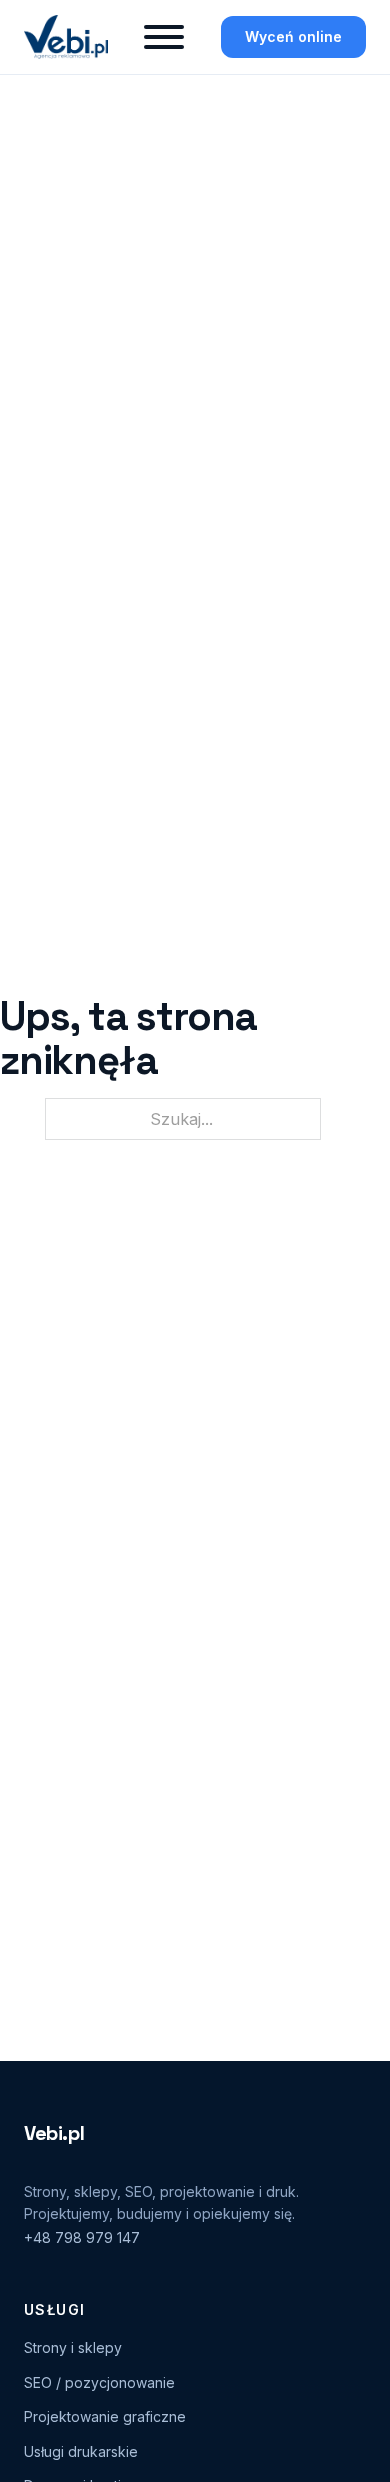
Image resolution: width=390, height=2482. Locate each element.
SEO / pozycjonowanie (99, 2382)
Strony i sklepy (73, 2347)
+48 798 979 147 (82, 2237)
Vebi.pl (54, 2133)
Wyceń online (293, 36)
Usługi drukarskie (81, 2451)
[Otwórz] (164, 37)
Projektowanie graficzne (105, 2416)
